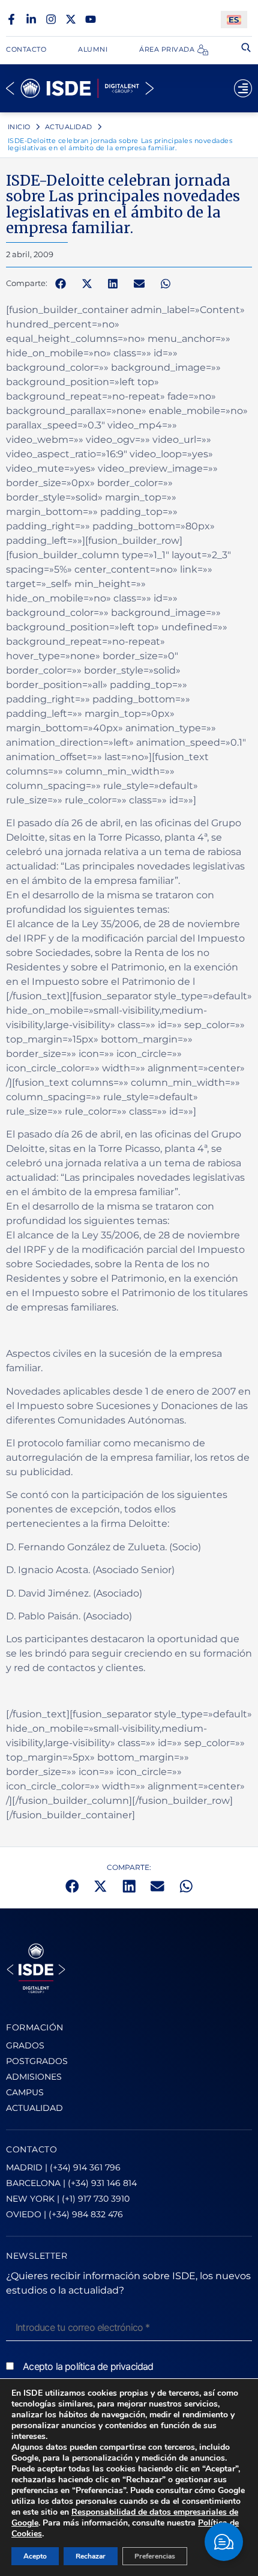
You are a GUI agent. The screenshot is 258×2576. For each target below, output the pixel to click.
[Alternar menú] (243, 88)
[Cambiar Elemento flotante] (224, 2542)
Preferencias (155, 2556)
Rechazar (91, 2556)
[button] (61, 284)
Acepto (35, 2556)
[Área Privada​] (203, 50)
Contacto (26, 49)
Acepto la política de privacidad (88, 2366)
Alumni (93, 49)
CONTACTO (31, 2149)
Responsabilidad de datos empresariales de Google (125, 2517)
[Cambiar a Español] (234, 20)
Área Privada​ (167, 49)
